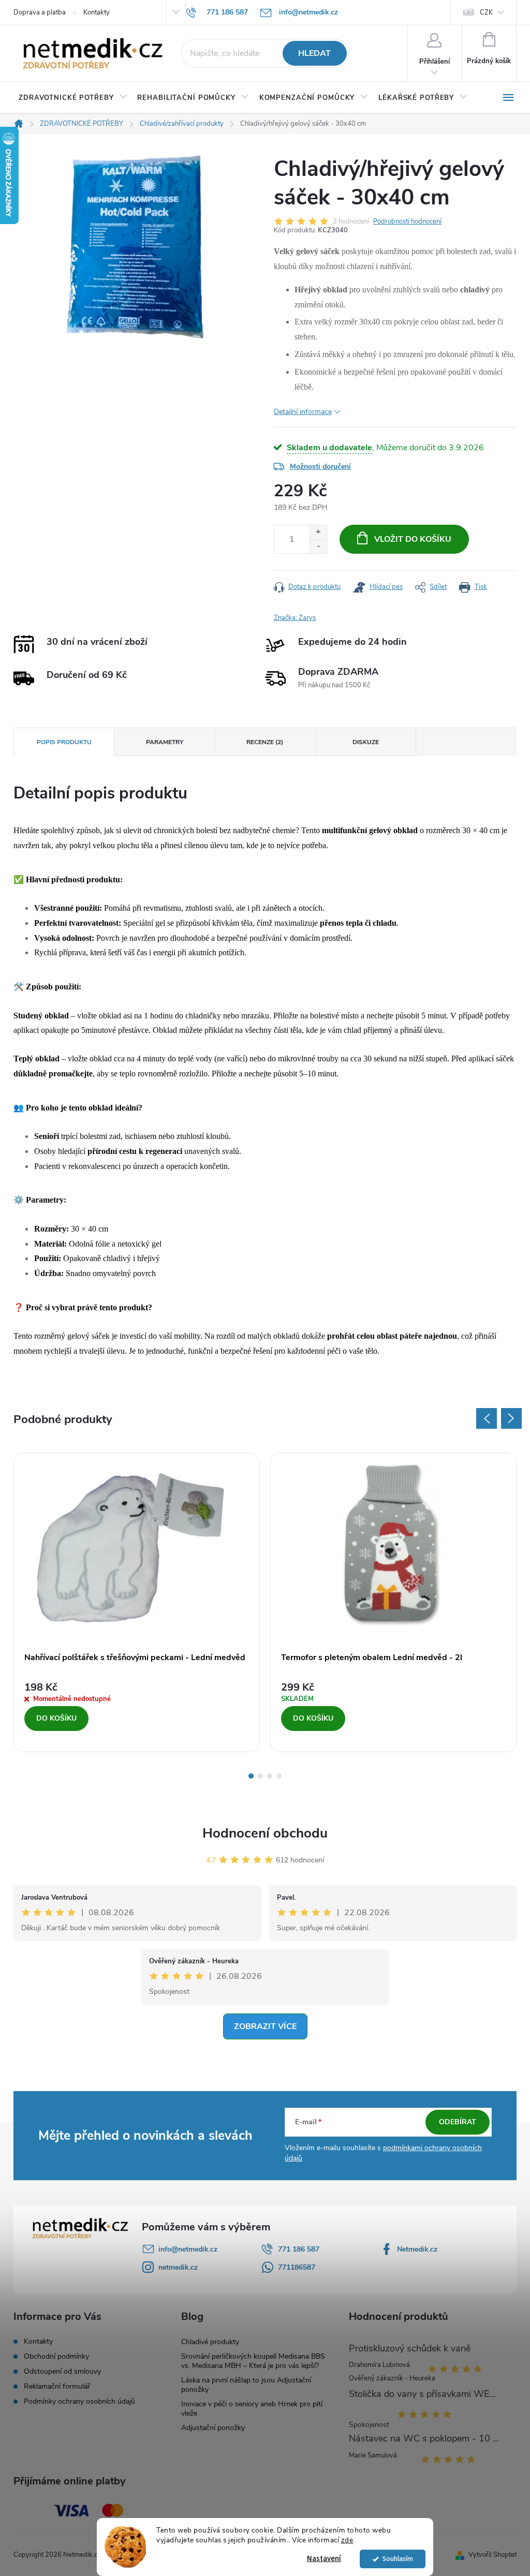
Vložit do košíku (413, 539)
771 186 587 (299, 2249)
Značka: (295, 618)
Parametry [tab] (165, 742)
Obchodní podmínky (56, 2357)
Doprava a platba (40, 12)
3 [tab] (270, 1776)
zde (347, 2540)
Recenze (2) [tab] (265, 742)
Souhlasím (398, 2559)
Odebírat (458, 2122)
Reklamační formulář (57, 2387)
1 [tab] (251, 1776)
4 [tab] (279, 1776)
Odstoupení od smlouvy (62, 2372)
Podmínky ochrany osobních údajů (79, 2402)
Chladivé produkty (210, 2342)
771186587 (297, 2267)
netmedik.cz (178, 2267)
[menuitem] (73, 98)
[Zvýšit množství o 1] (318, 532)
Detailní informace (303, 412)
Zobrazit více (265, 2026)
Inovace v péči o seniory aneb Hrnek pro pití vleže (252, 2409)
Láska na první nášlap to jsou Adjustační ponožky (246, 2385)
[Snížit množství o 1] (318, 546)
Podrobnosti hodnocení (407, 221)
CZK (486, 12)
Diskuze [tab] (366, 742)
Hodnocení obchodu (265, 1833)
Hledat (314, 53)
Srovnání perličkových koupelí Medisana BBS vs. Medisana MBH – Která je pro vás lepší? (253, 2361)
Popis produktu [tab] (64, 742)
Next (511, 1418)
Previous (487, 1418)
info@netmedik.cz (188, 2249)
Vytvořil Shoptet (492, 2555)
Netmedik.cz (417, 2249)
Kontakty (97, 12)
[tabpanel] (137, 1603)
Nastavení (324, 2559)
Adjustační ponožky (213, 2428)
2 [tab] (260, 1776)
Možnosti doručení (320, 467)
